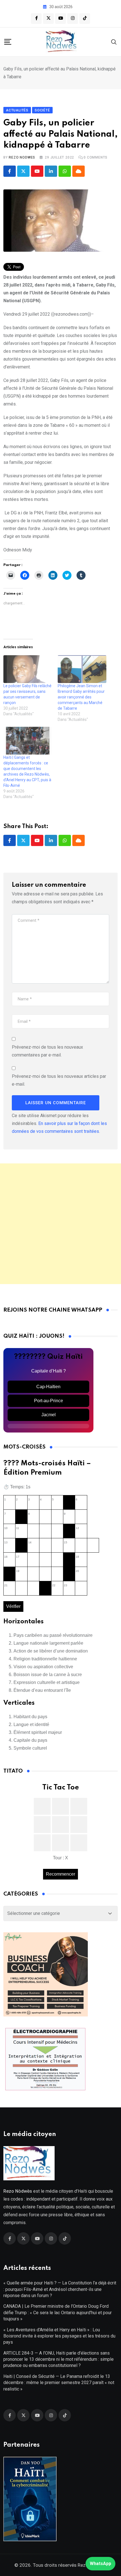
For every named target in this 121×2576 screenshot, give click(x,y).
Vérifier (13, 1606)
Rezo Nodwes (22, 157)
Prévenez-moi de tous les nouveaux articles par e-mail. (59, 1080)
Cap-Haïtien (48, 1387)
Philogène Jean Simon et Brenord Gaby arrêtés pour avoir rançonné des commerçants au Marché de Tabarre (81, 697)
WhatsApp (100, 2564)
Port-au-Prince (49, 1401)
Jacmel (49, 1415)
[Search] (114, 42)
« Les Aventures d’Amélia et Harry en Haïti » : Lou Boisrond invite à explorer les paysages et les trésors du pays (59, 2336)
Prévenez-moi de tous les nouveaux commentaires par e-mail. (47, 1051)
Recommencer (60, 1874)
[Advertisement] (60, 1224)
